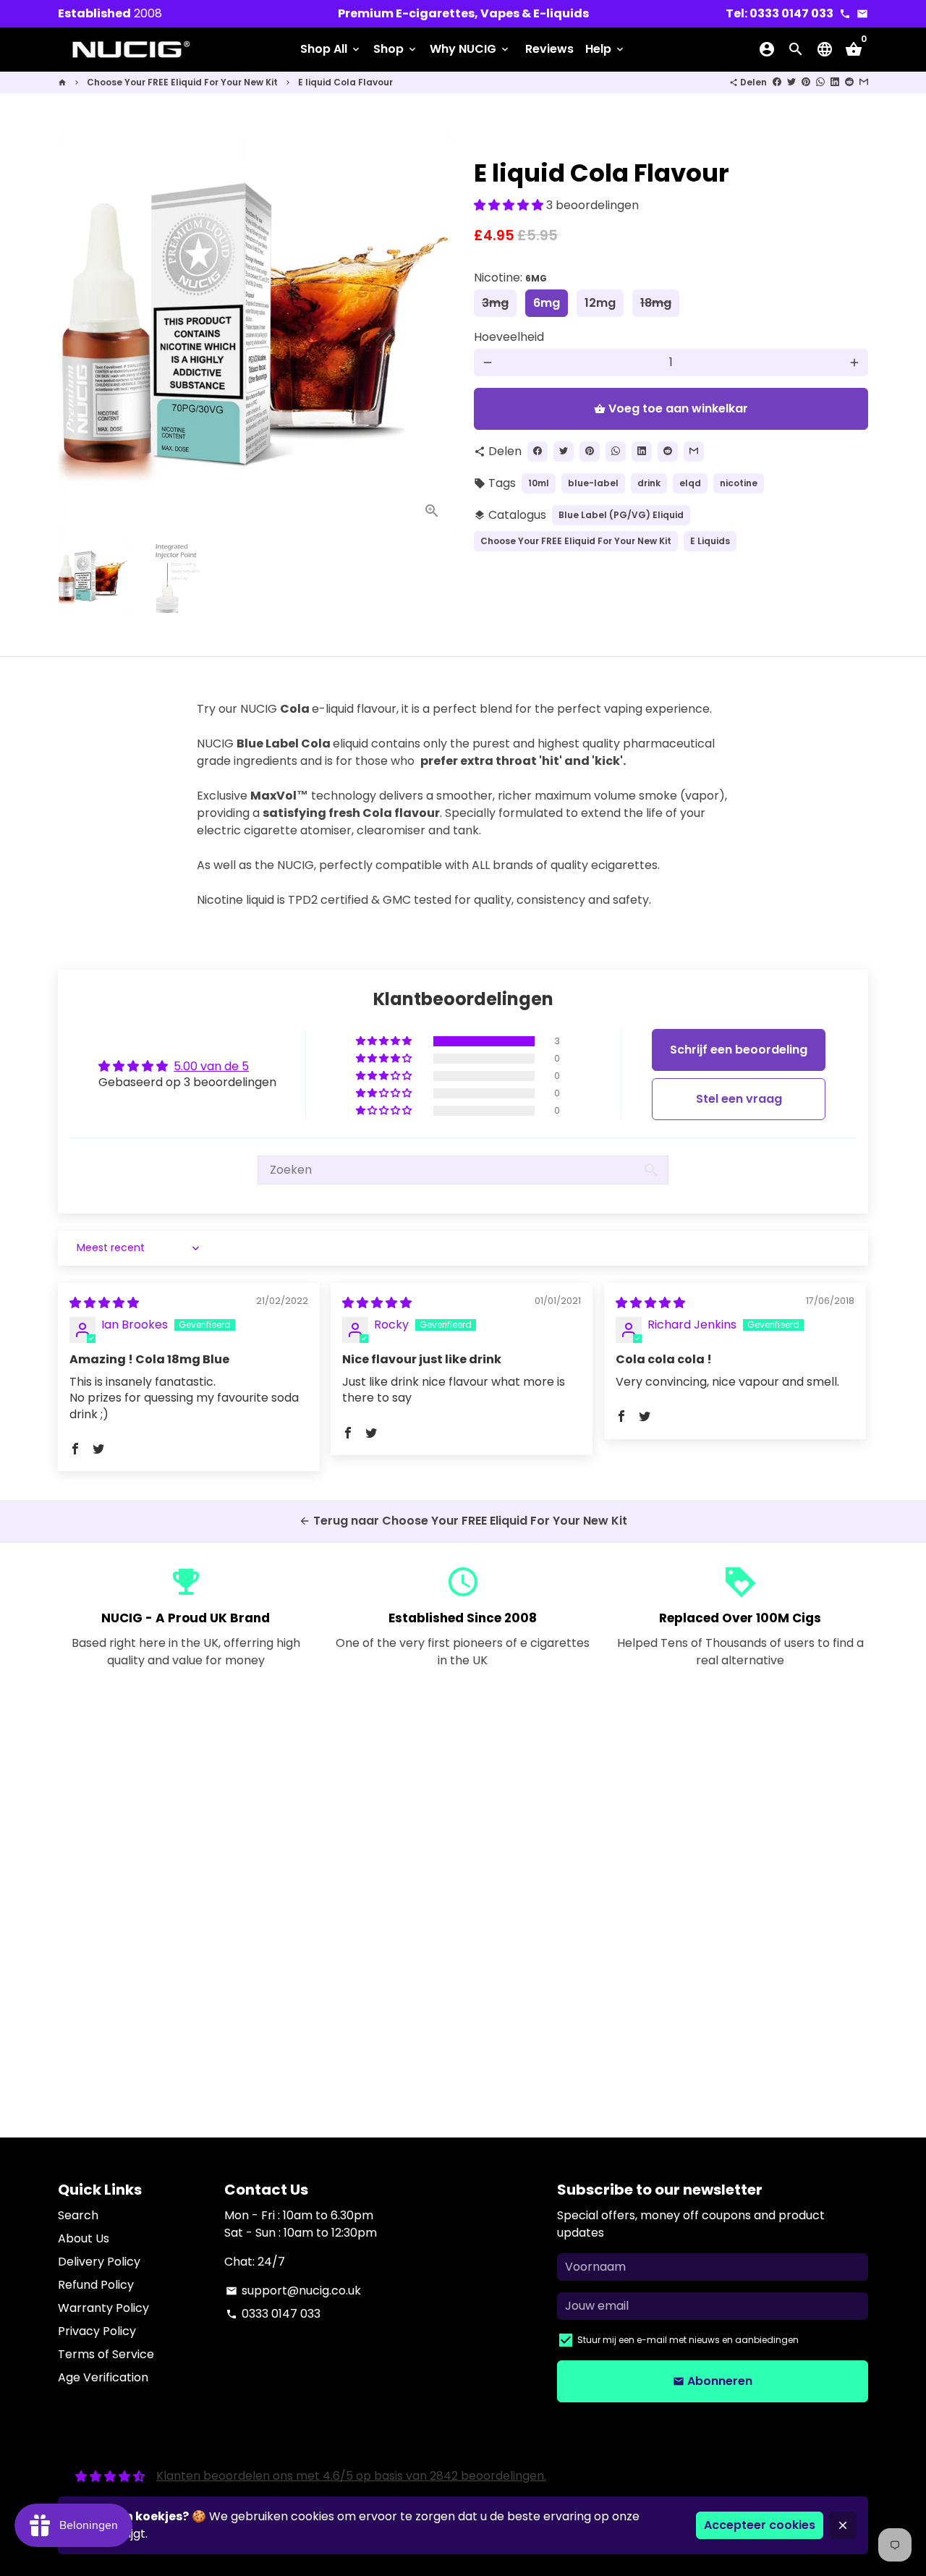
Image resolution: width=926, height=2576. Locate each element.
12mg (600, 303)
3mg (495, 303)
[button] (510, 205)
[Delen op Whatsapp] (820, 82)
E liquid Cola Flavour (345, 82)
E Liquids (710, 541)
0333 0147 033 (273, 2314)
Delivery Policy (99, 2262)
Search (78, 2215)
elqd (690, 483)
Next (433, 334)
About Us (84, 2238)
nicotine (739, 483)
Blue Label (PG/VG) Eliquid (621, 515)
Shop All (331, 49)
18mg (656, 303)
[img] (104, 1303)
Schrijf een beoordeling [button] (739, 1050)
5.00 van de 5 (211, 1066)
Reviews (549, 49)
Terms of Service (106, 2354)
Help (606, 49)
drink (649, 483)
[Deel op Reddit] (849, 82)
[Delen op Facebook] (777, 82)
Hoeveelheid (509, 337)
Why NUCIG (470, 49)
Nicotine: (510, 277)
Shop (396, 49)
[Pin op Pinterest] (806, 82)
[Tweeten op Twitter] (791, 82)
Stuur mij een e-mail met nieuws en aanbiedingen (688, 2340)
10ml (539, 483)
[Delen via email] (864, 82)
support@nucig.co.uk (293, 2291)
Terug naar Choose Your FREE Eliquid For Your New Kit (463, 1521)
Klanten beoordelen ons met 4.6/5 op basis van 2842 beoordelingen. (351, 2476)
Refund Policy (96, 2285)
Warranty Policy (103, 2308)
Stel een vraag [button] (739, 1099)
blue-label (593, 483)
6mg (547, 303)
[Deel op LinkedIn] (835, 82)
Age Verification (103, 2377)
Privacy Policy (97, 2331)
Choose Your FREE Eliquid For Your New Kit (182, 82)
